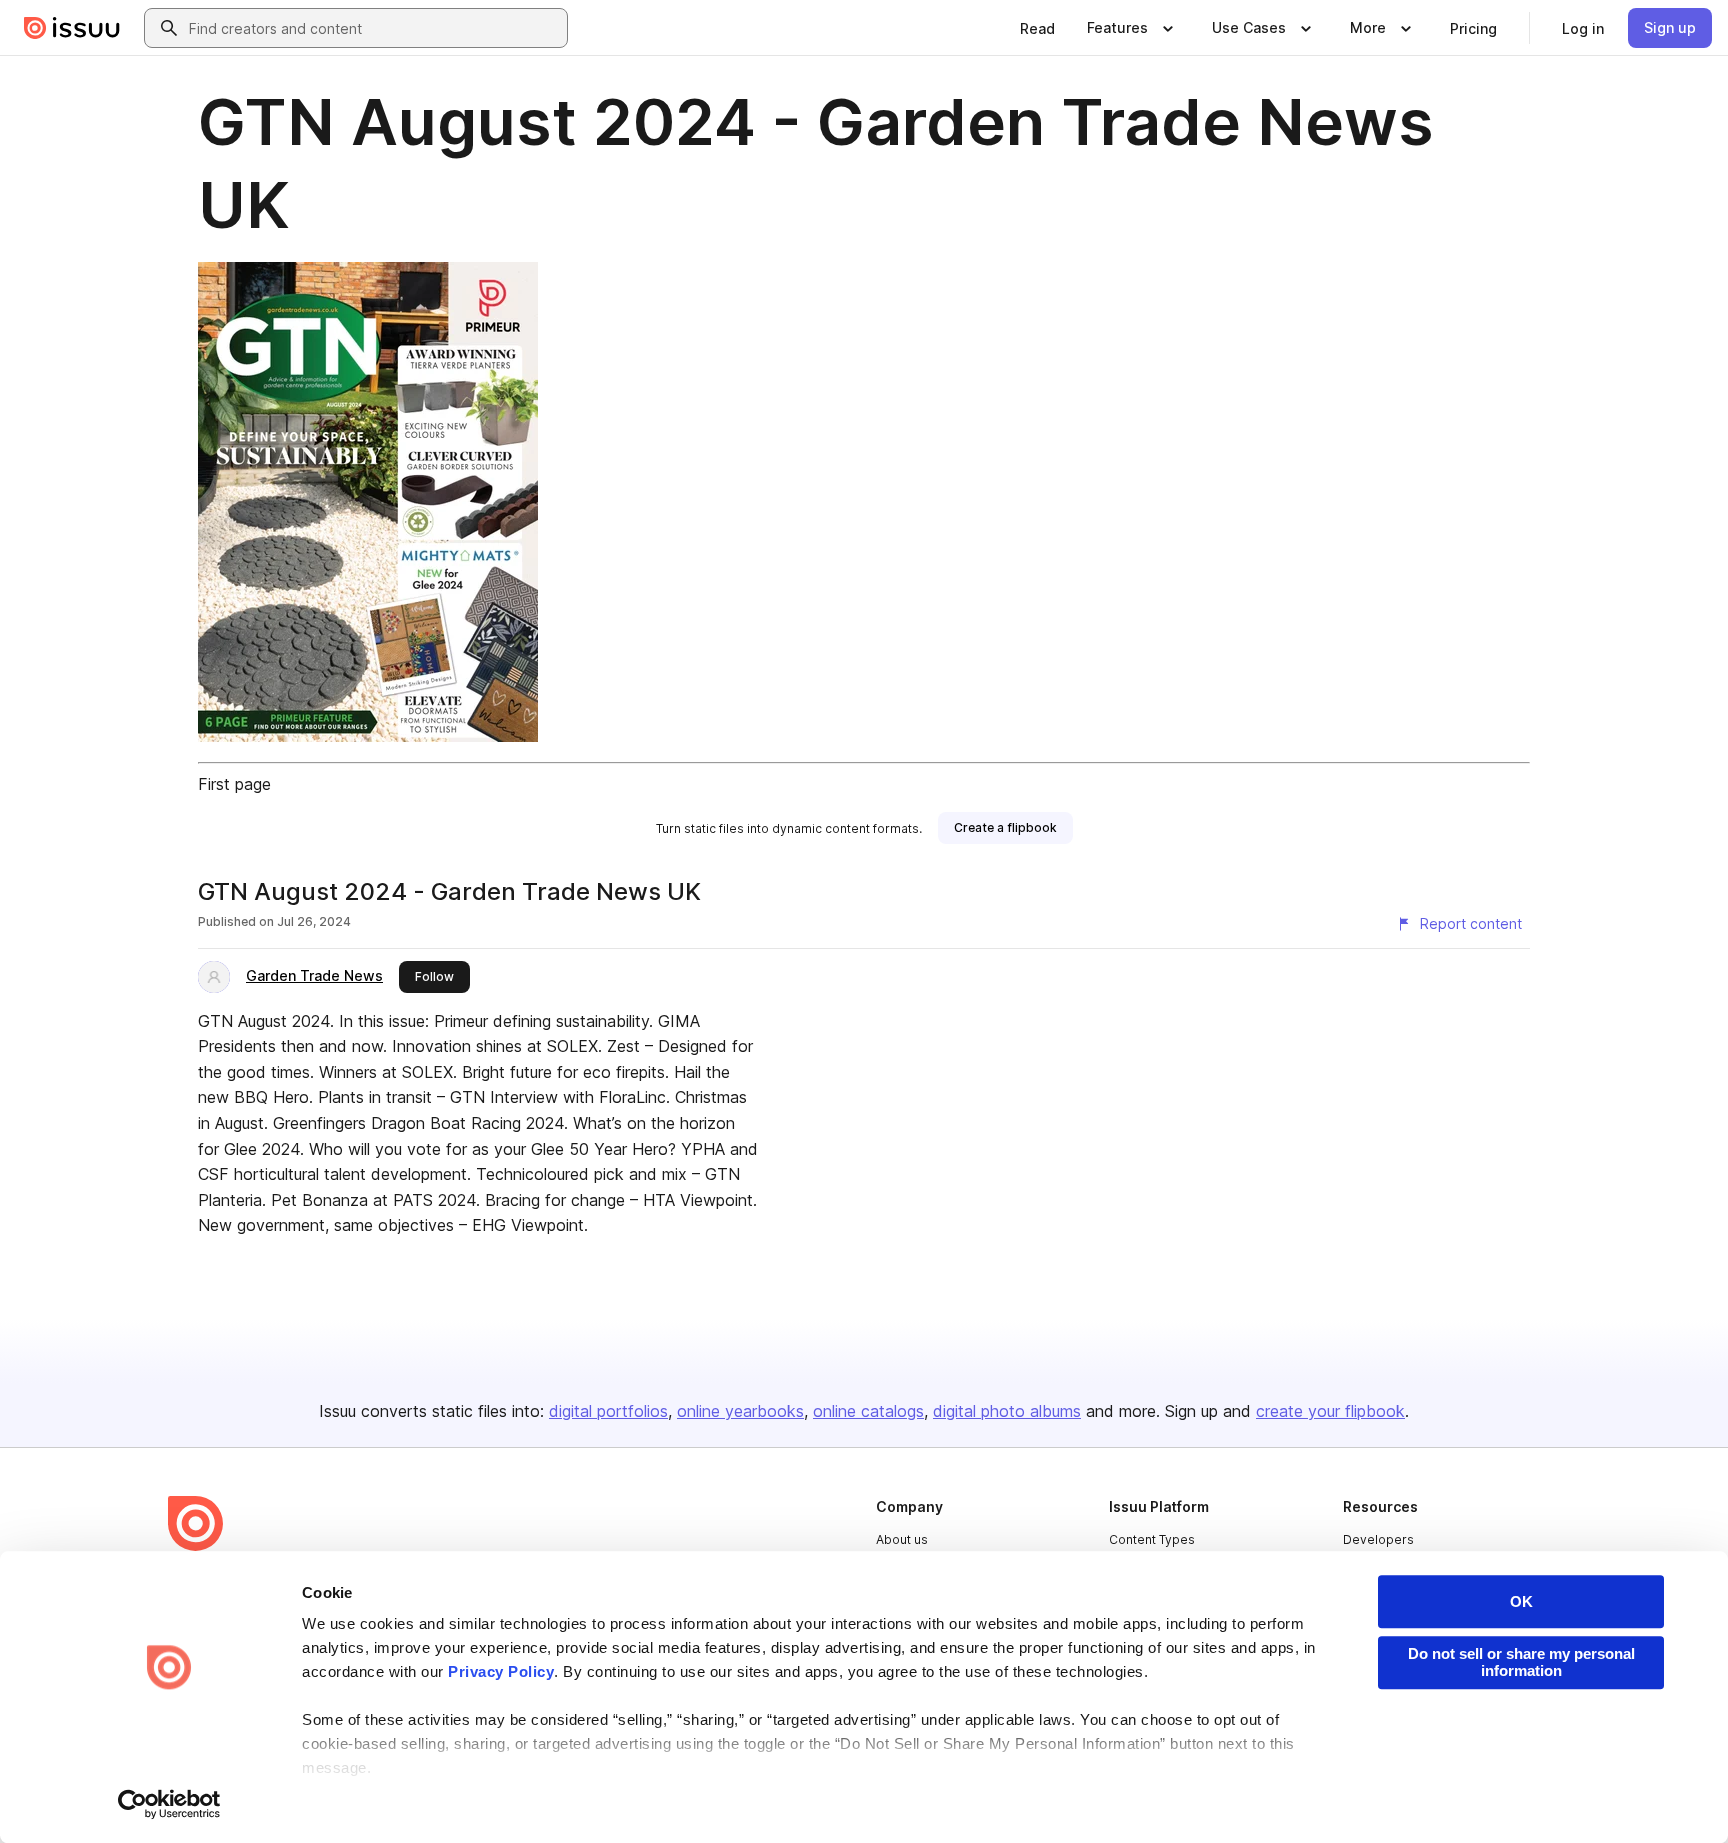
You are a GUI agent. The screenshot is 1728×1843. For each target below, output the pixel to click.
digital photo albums (1007, 1411)
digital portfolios (608, 1411)
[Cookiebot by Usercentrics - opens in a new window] (169, 1804)
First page (234, 784)
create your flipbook (1330, 1411)
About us (902, 1539)
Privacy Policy (501, 1671)
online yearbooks (740, 1411)
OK (1521, 1601)
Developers (1378, 1539)
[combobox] (374, 28)
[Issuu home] (72, 28)
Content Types (1152, 1539)
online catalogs (868, 1411)
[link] (1037, 28)
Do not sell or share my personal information (1521, 1662)
